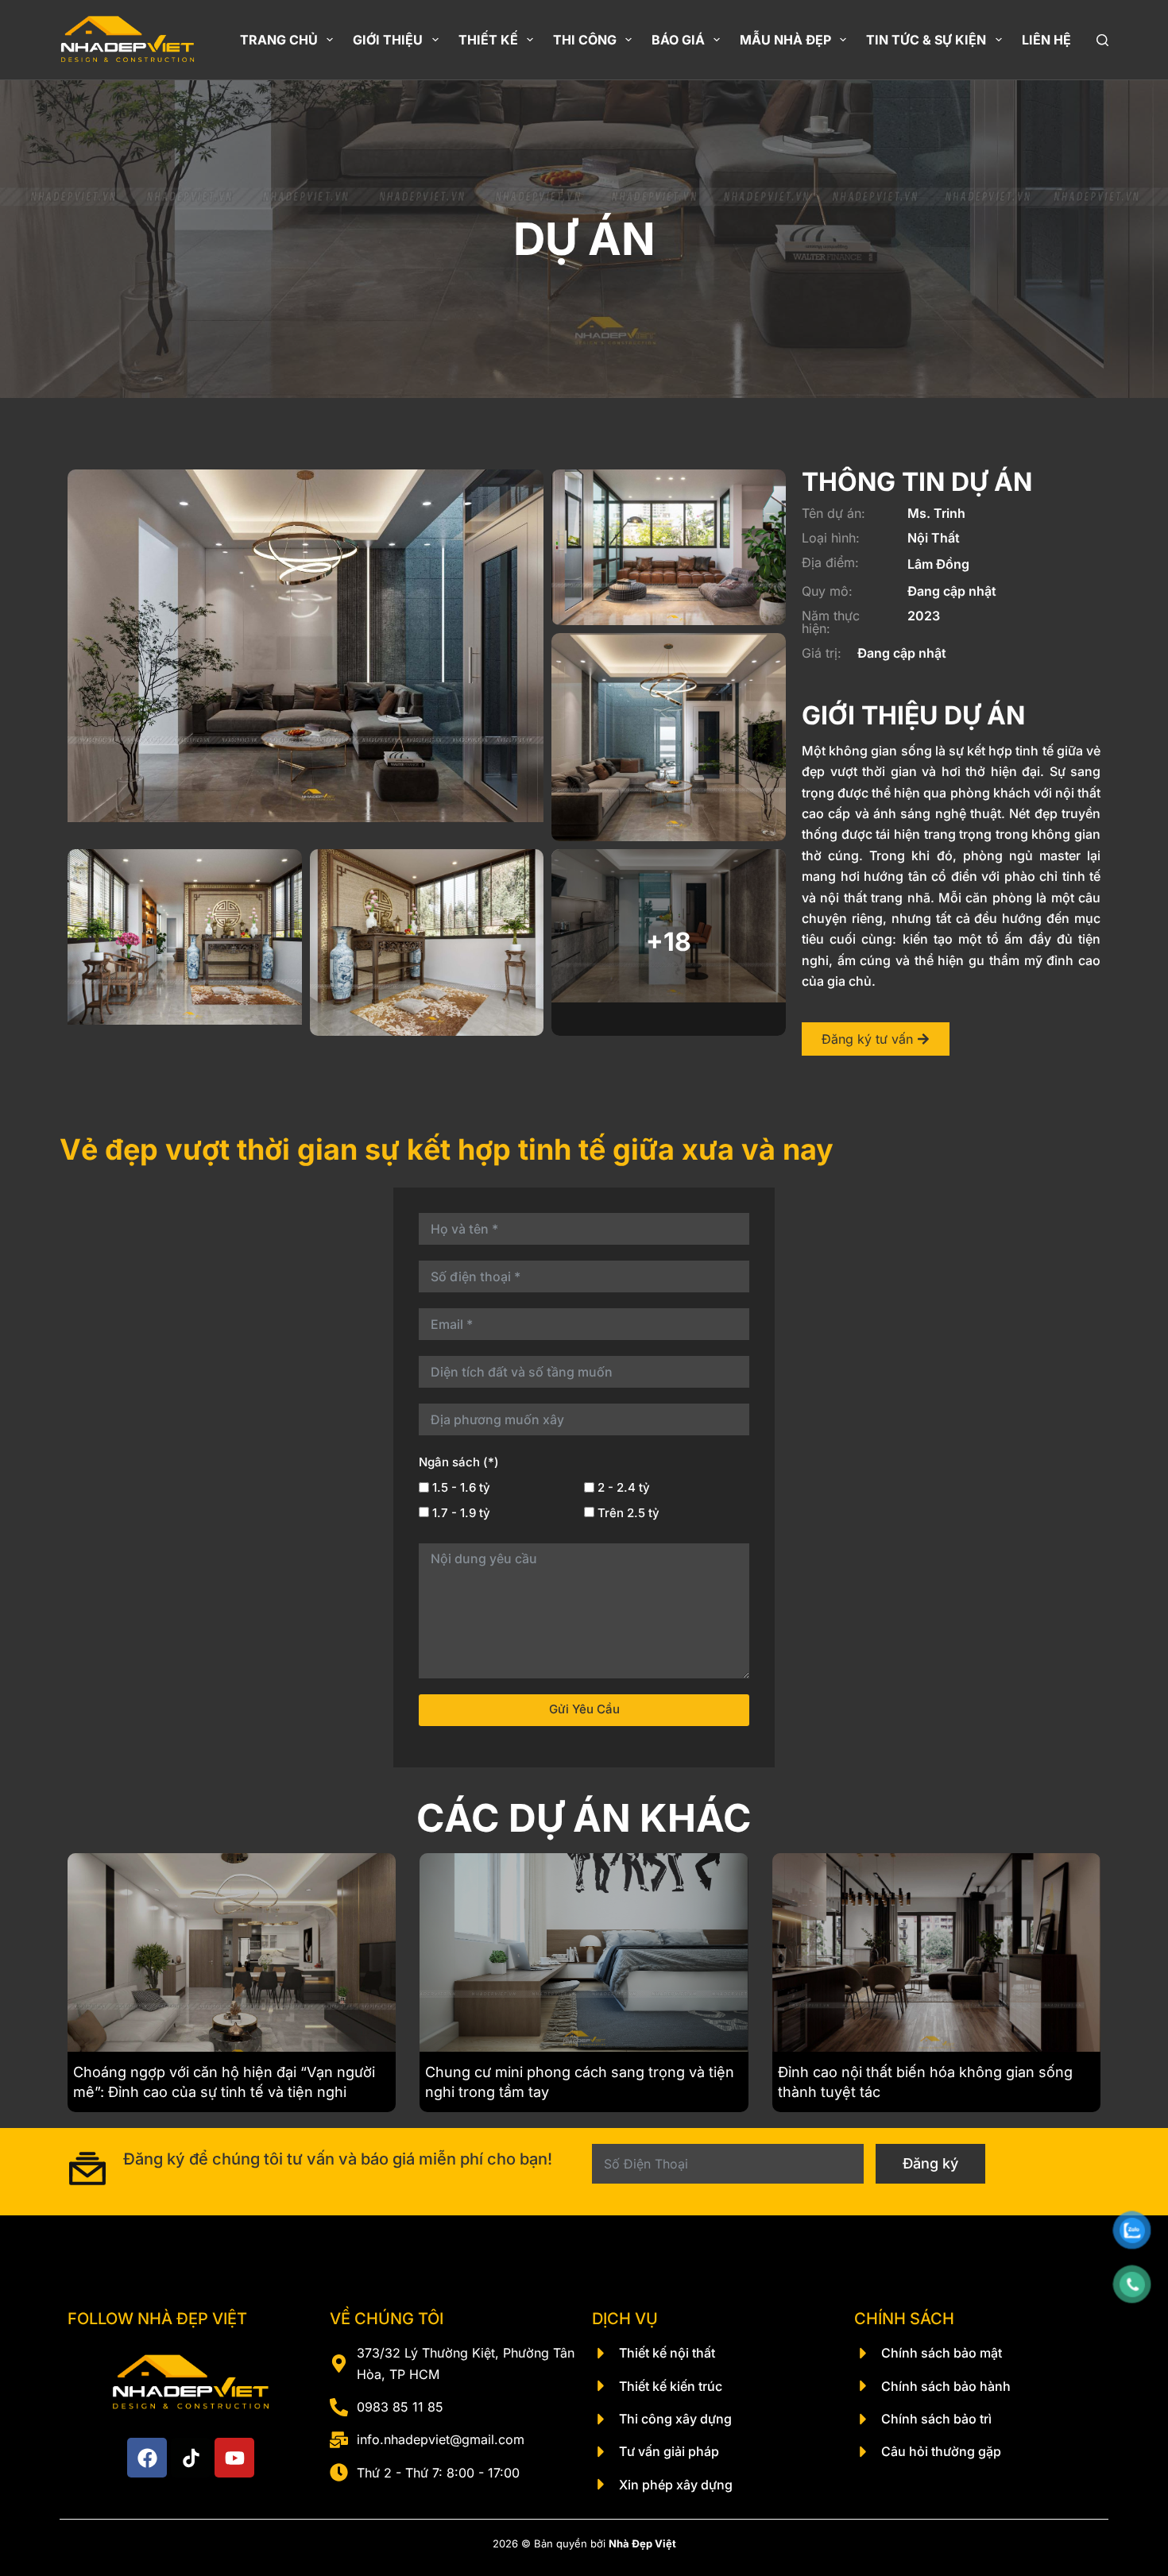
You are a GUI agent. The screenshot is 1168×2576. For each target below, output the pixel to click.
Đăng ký (930, 2163)
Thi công (585, 40)
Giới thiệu (388, 40)
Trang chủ (279, 40)
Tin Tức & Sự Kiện (926, 40)
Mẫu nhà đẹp (785, 40)
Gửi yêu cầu (584, 1709)
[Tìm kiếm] (1102, 40)
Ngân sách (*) (459, 1462)
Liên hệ (1046, 40)
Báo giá (678, 40)
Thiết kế (488, 40)
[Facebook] (147, 2458)
